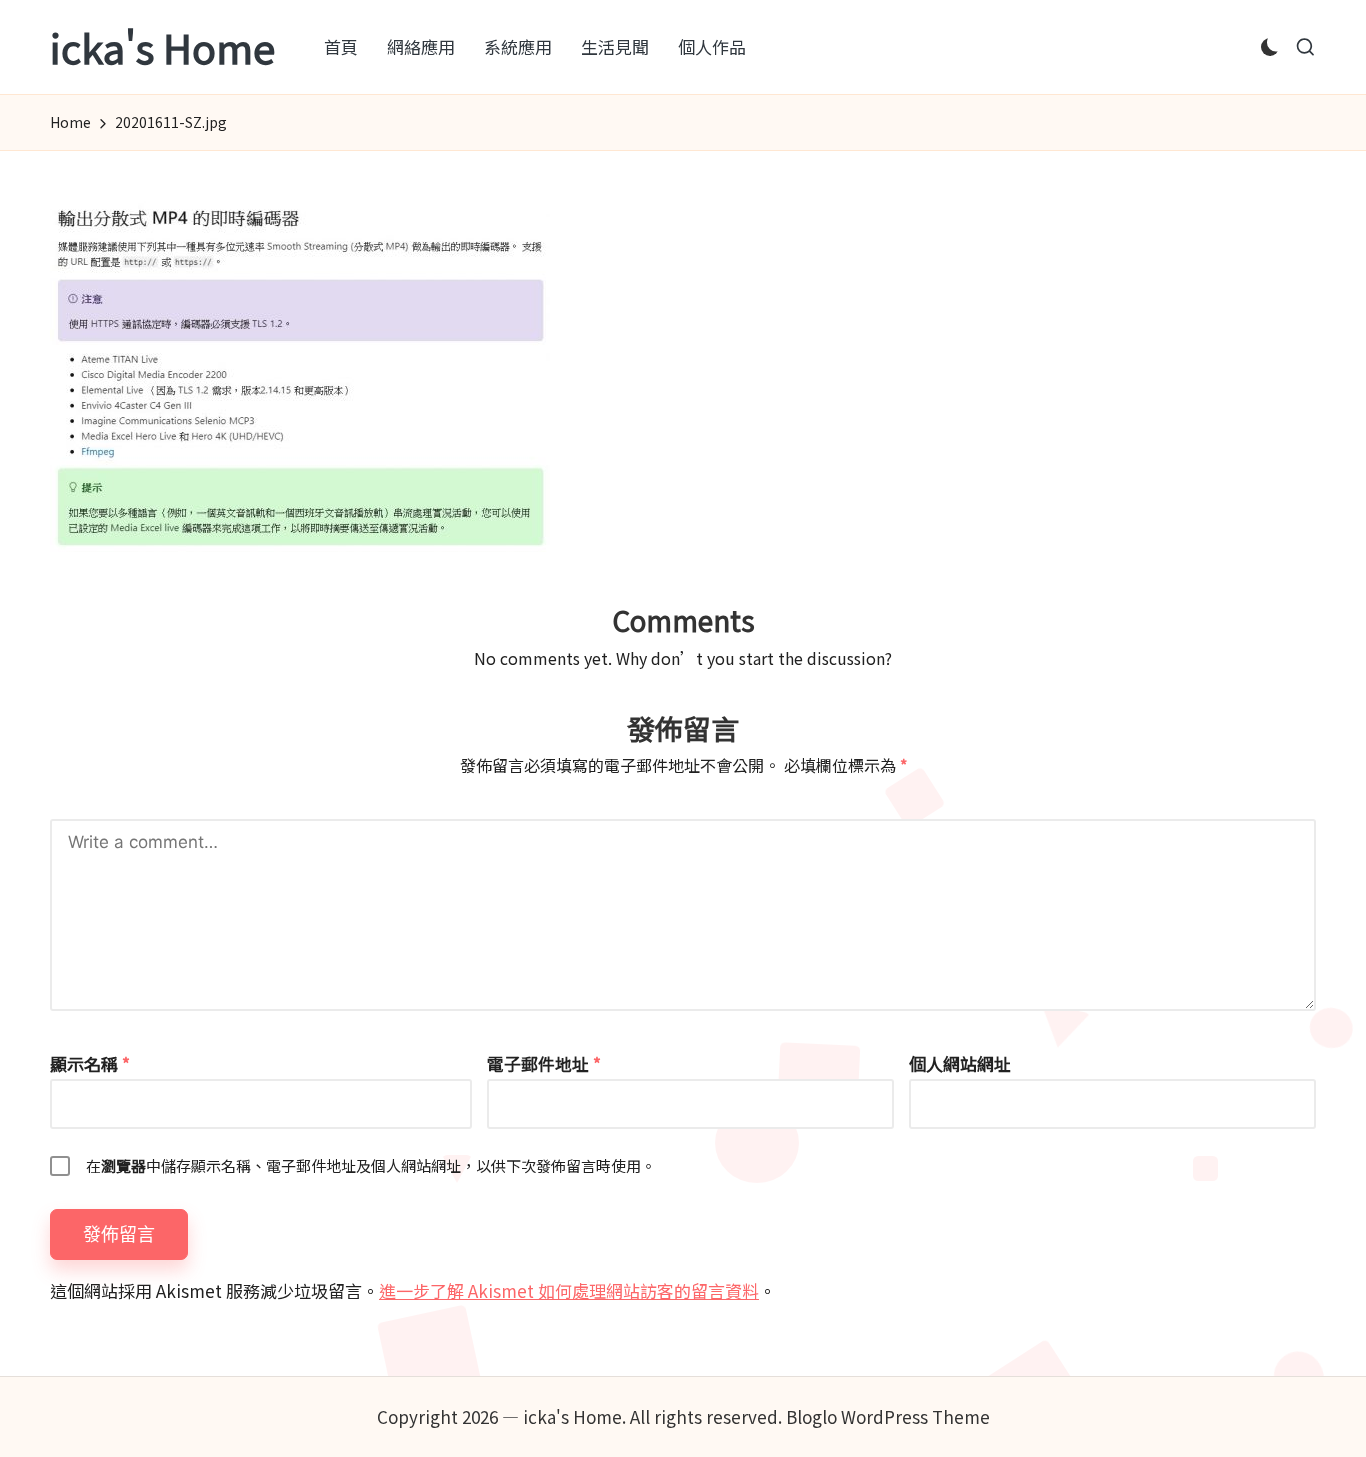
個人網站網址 (960, 1063)
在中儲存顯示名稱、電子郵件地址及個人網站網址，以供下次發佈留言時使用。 (371, 1165)
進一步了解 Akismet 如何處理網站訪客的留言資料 (569, 1290)
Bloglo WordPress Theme (888, 1416)
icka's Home (162, 47)
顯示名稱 (90, 1063)
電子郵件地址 (544, 1063)
